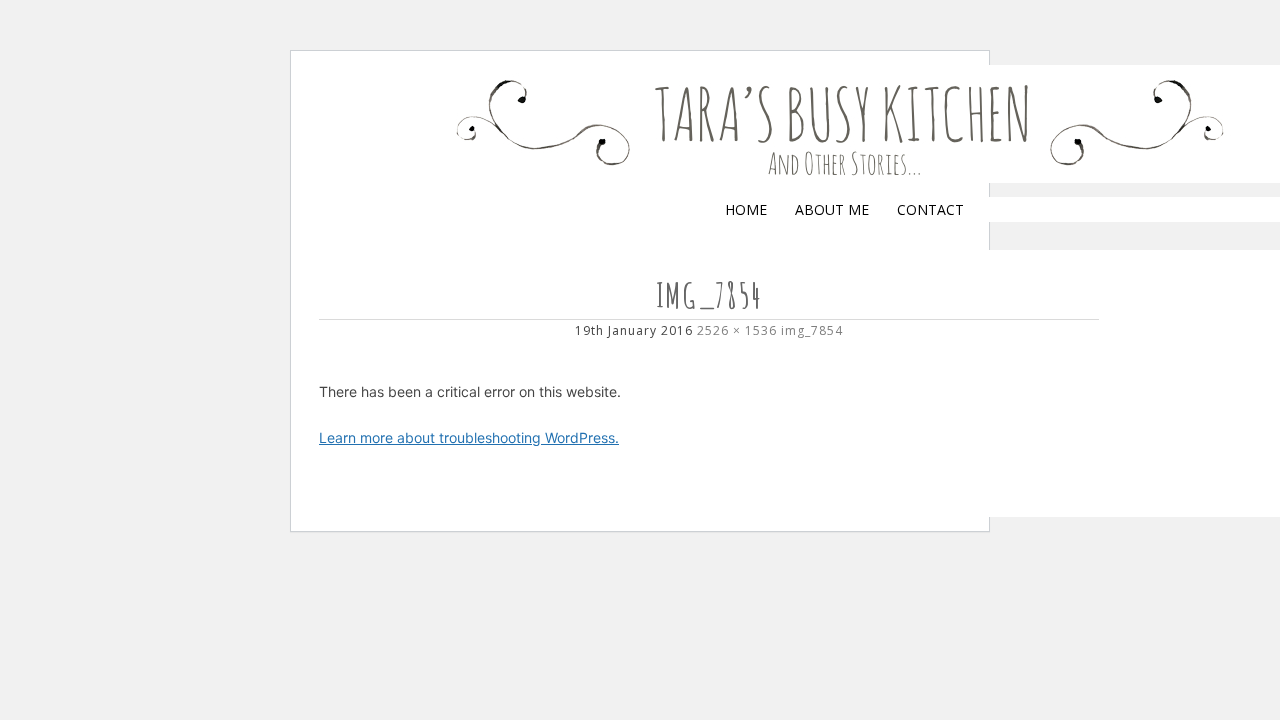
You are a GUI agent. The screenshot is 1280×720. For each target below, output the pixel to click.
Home (746, 209)
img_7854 (812, 330)
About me (832, 209)
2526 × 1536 (737, 330)
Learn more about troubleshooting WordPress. (469, 437)
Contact (930, 209)
